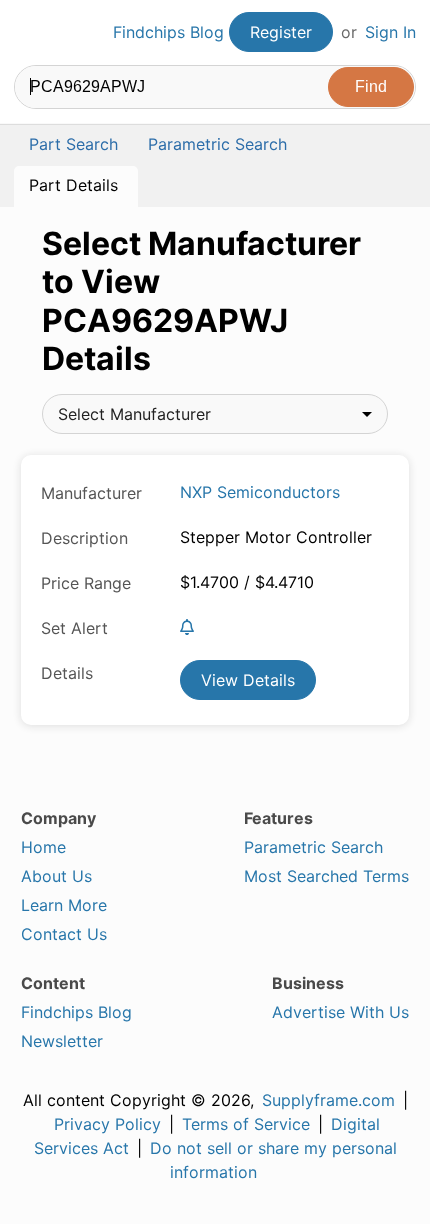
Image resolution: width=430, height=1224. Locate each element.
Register (281, 32)
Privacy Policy (107, 1124)
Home (43, 847)
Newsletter (62, 1041)
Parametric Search (313, 847)
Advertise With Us (340, 1012)
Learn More (64, 905)
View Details (248, 680)
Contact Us (64, 934)
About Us (56, 876)
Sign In (390, 32)
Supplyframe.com (328, 1100)
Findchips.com (31, 33)
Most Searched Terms (326, 876)
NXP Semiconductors (260, 492)
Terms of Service (246, 1124)
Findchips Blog (168, 32)
